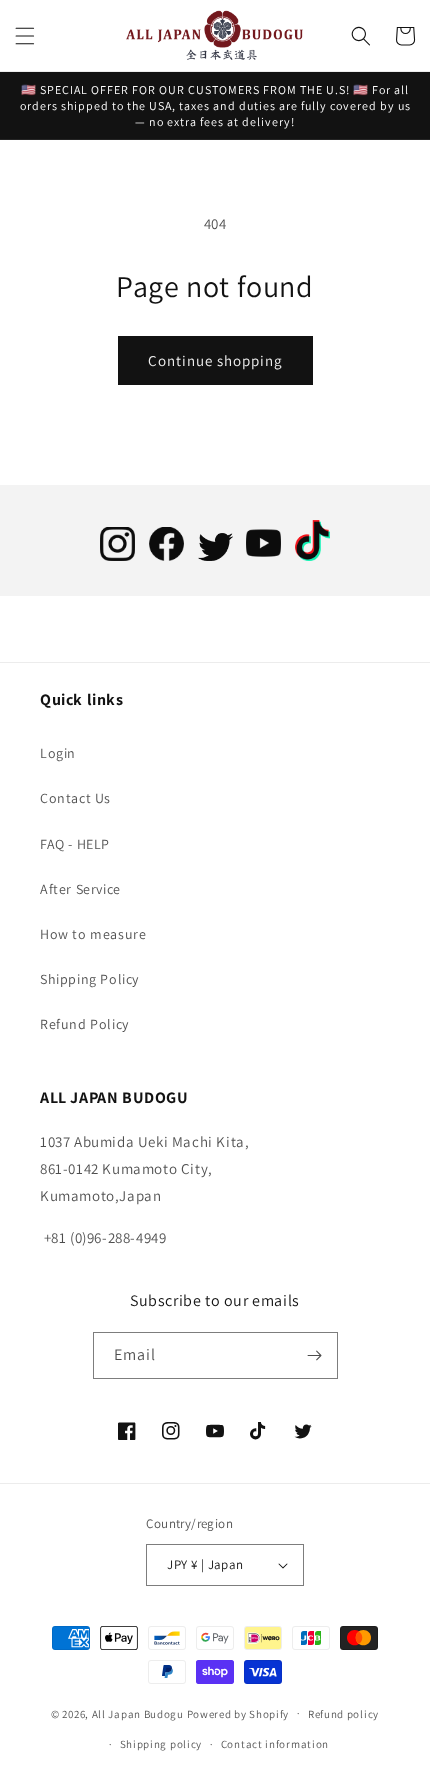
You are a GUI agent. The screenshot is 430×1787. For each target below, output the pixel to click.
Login (58, 753)
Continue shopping (215, 360)
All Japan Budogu (138, 1713)
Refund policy (343, 1714)
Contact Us (75, 798)
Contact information (275, 1744)
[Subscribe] (315, 1355)
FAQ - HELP (75, 844)
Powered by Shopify (238, 1713)
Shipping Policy (89, 979)
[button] (25, 36)
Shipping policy (161, 1744)
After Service (80, 889)
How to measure (93, 934)
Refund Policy (84, 1024)
